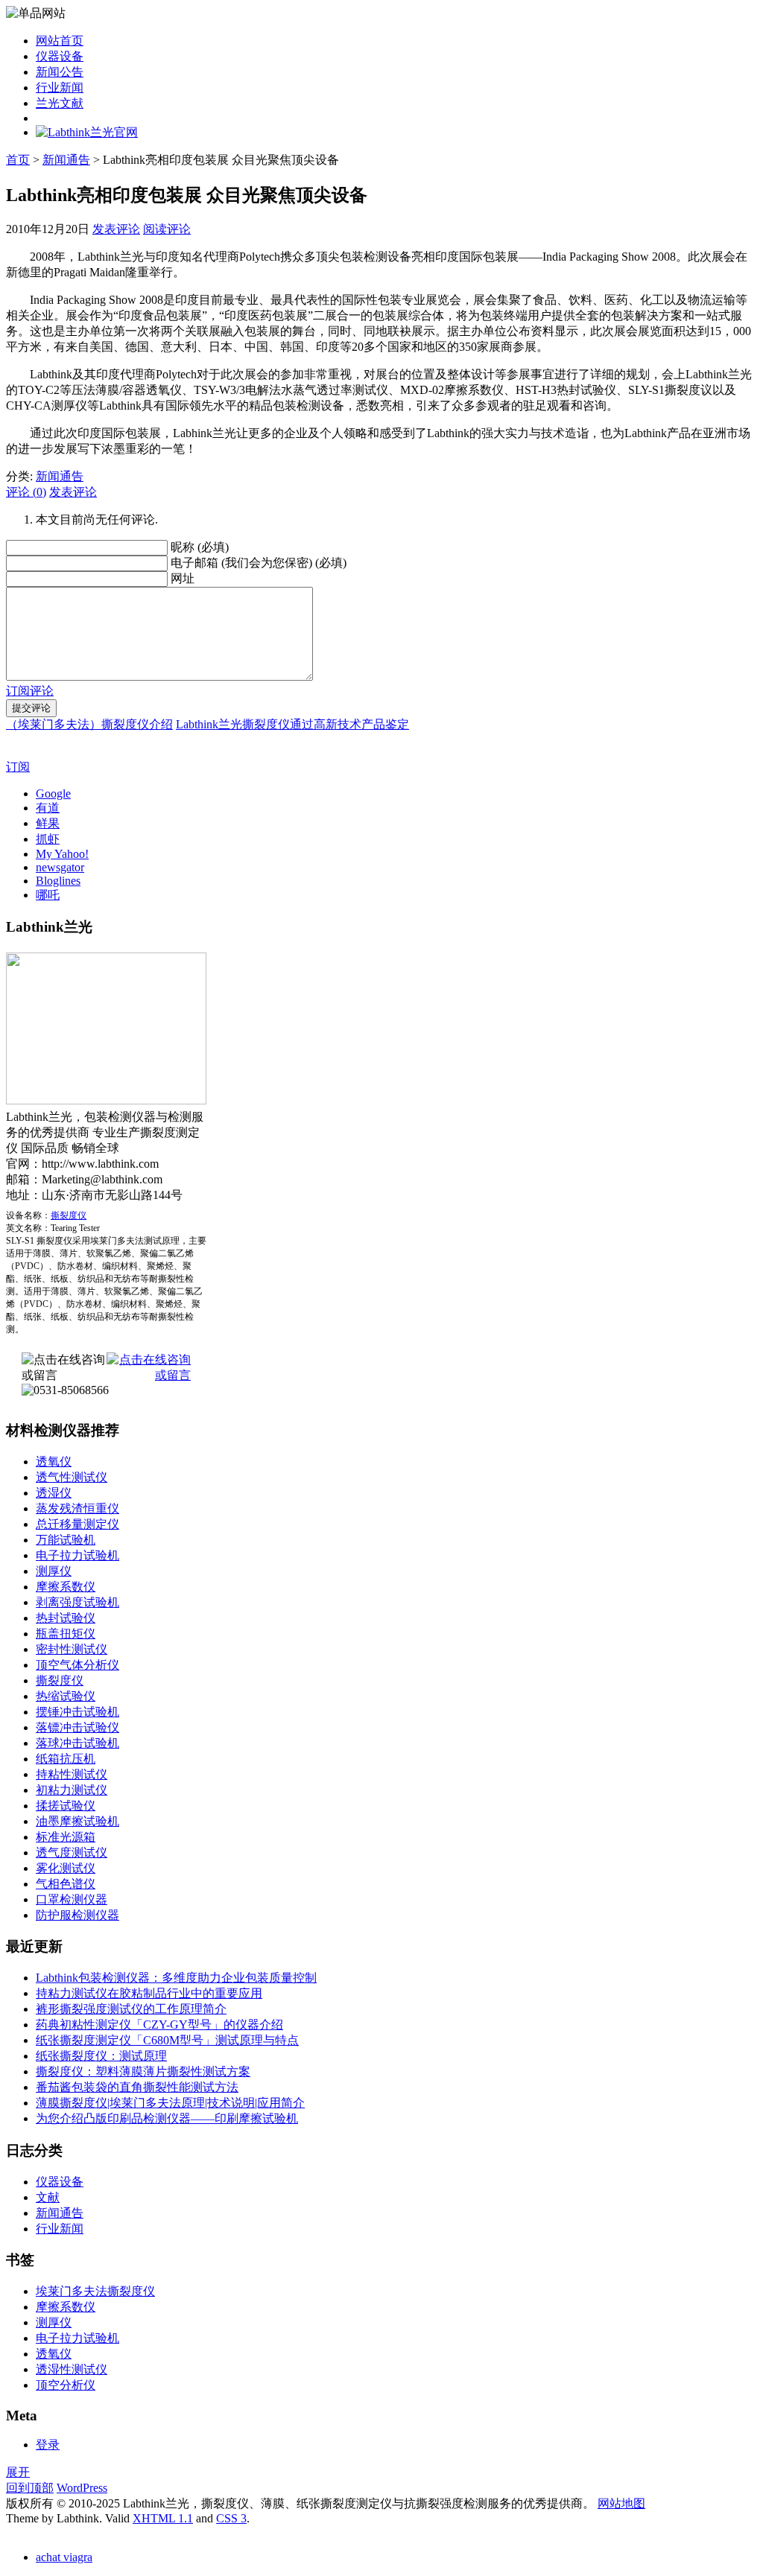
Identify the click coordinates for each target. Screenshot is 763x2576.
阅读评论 (167, 229)
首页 (18, 160)
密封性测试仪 (72, 1649)
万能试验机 (66, 1540)
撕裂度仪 (69, 1215)
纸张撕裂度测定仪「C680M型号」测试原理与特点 (167, 2040)
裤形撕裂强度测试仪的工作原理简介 (131, 2009)
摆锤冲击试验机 (77, 1712)
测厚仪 (54, 1571)
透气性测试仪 (72, 1477)
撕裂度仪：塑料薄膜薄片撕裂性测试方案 (143, 2071)
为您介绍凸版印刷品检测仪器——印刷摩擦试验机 (167, 2118)
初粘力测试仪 (72, 1790)
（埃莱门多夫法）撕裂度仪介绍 (89, 724)
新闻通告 (66, 160)
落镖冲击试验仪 (77, 1727)
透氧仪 (54, 1462)
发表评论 (116, 229)
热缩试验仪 (66, 1696)
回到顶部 (30, 2488)
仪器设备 (60, 56)
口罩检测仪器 (72, 1899)
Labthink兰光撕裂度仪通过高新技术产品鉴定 (292, 724)
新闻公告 (60, 72)
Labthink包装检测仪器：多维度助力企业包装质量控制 (176, 1978)
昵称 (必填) (200, 547)
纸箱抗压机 (66, 1759)
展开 (18, 2472)
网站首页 (60, 41)
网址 (183, 578)
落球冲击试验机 (77, 1743)
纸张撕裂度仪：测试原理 (101, 2056)
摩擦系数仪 (66, 1587)
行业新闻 (60, 88)
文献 (48, 2197)
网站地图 (621, 2503)
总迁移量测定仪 (77, 1524)
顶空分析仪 (66, 2385)
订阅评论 (30, 691)
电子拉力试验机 (77, 1555)
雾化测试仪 (66, 1868)
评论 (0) (26, 492)
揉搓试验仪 (66, 1806)
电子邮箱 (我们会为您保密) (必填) (259, 563)
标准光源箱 (66, 1837)
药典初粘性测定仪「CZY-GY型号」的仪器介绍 (159, 2025)
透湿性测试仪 (72, 2369)
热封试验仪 (66, 1618)
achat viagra (64, 2557)
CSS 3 (231, 2518)
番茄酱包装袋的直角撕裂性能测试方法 (137, 2087)
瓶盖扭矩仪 (66, 1634)
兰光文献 (60, 103)
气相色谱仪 (66, 1884)
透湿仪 (54, 1493)
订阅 (18, 767)
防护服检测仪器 (77, 1915)
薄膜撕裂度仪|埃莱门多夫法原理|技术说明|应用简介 (170, 2103)
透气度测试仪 (72, 1853)
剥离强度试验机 (77, 1602)
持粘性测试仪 (72, 1774)
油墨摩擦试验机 (77, 1821)
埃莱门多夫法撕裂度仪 (95, 2291)
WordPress (82, 2488)
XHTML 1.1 (163, 2518)
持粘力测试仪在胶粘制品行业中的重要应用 (149, 1993)
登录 (48, 2445)
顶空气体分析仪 (77, 1665)
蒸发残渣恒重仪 (77, 1508)
